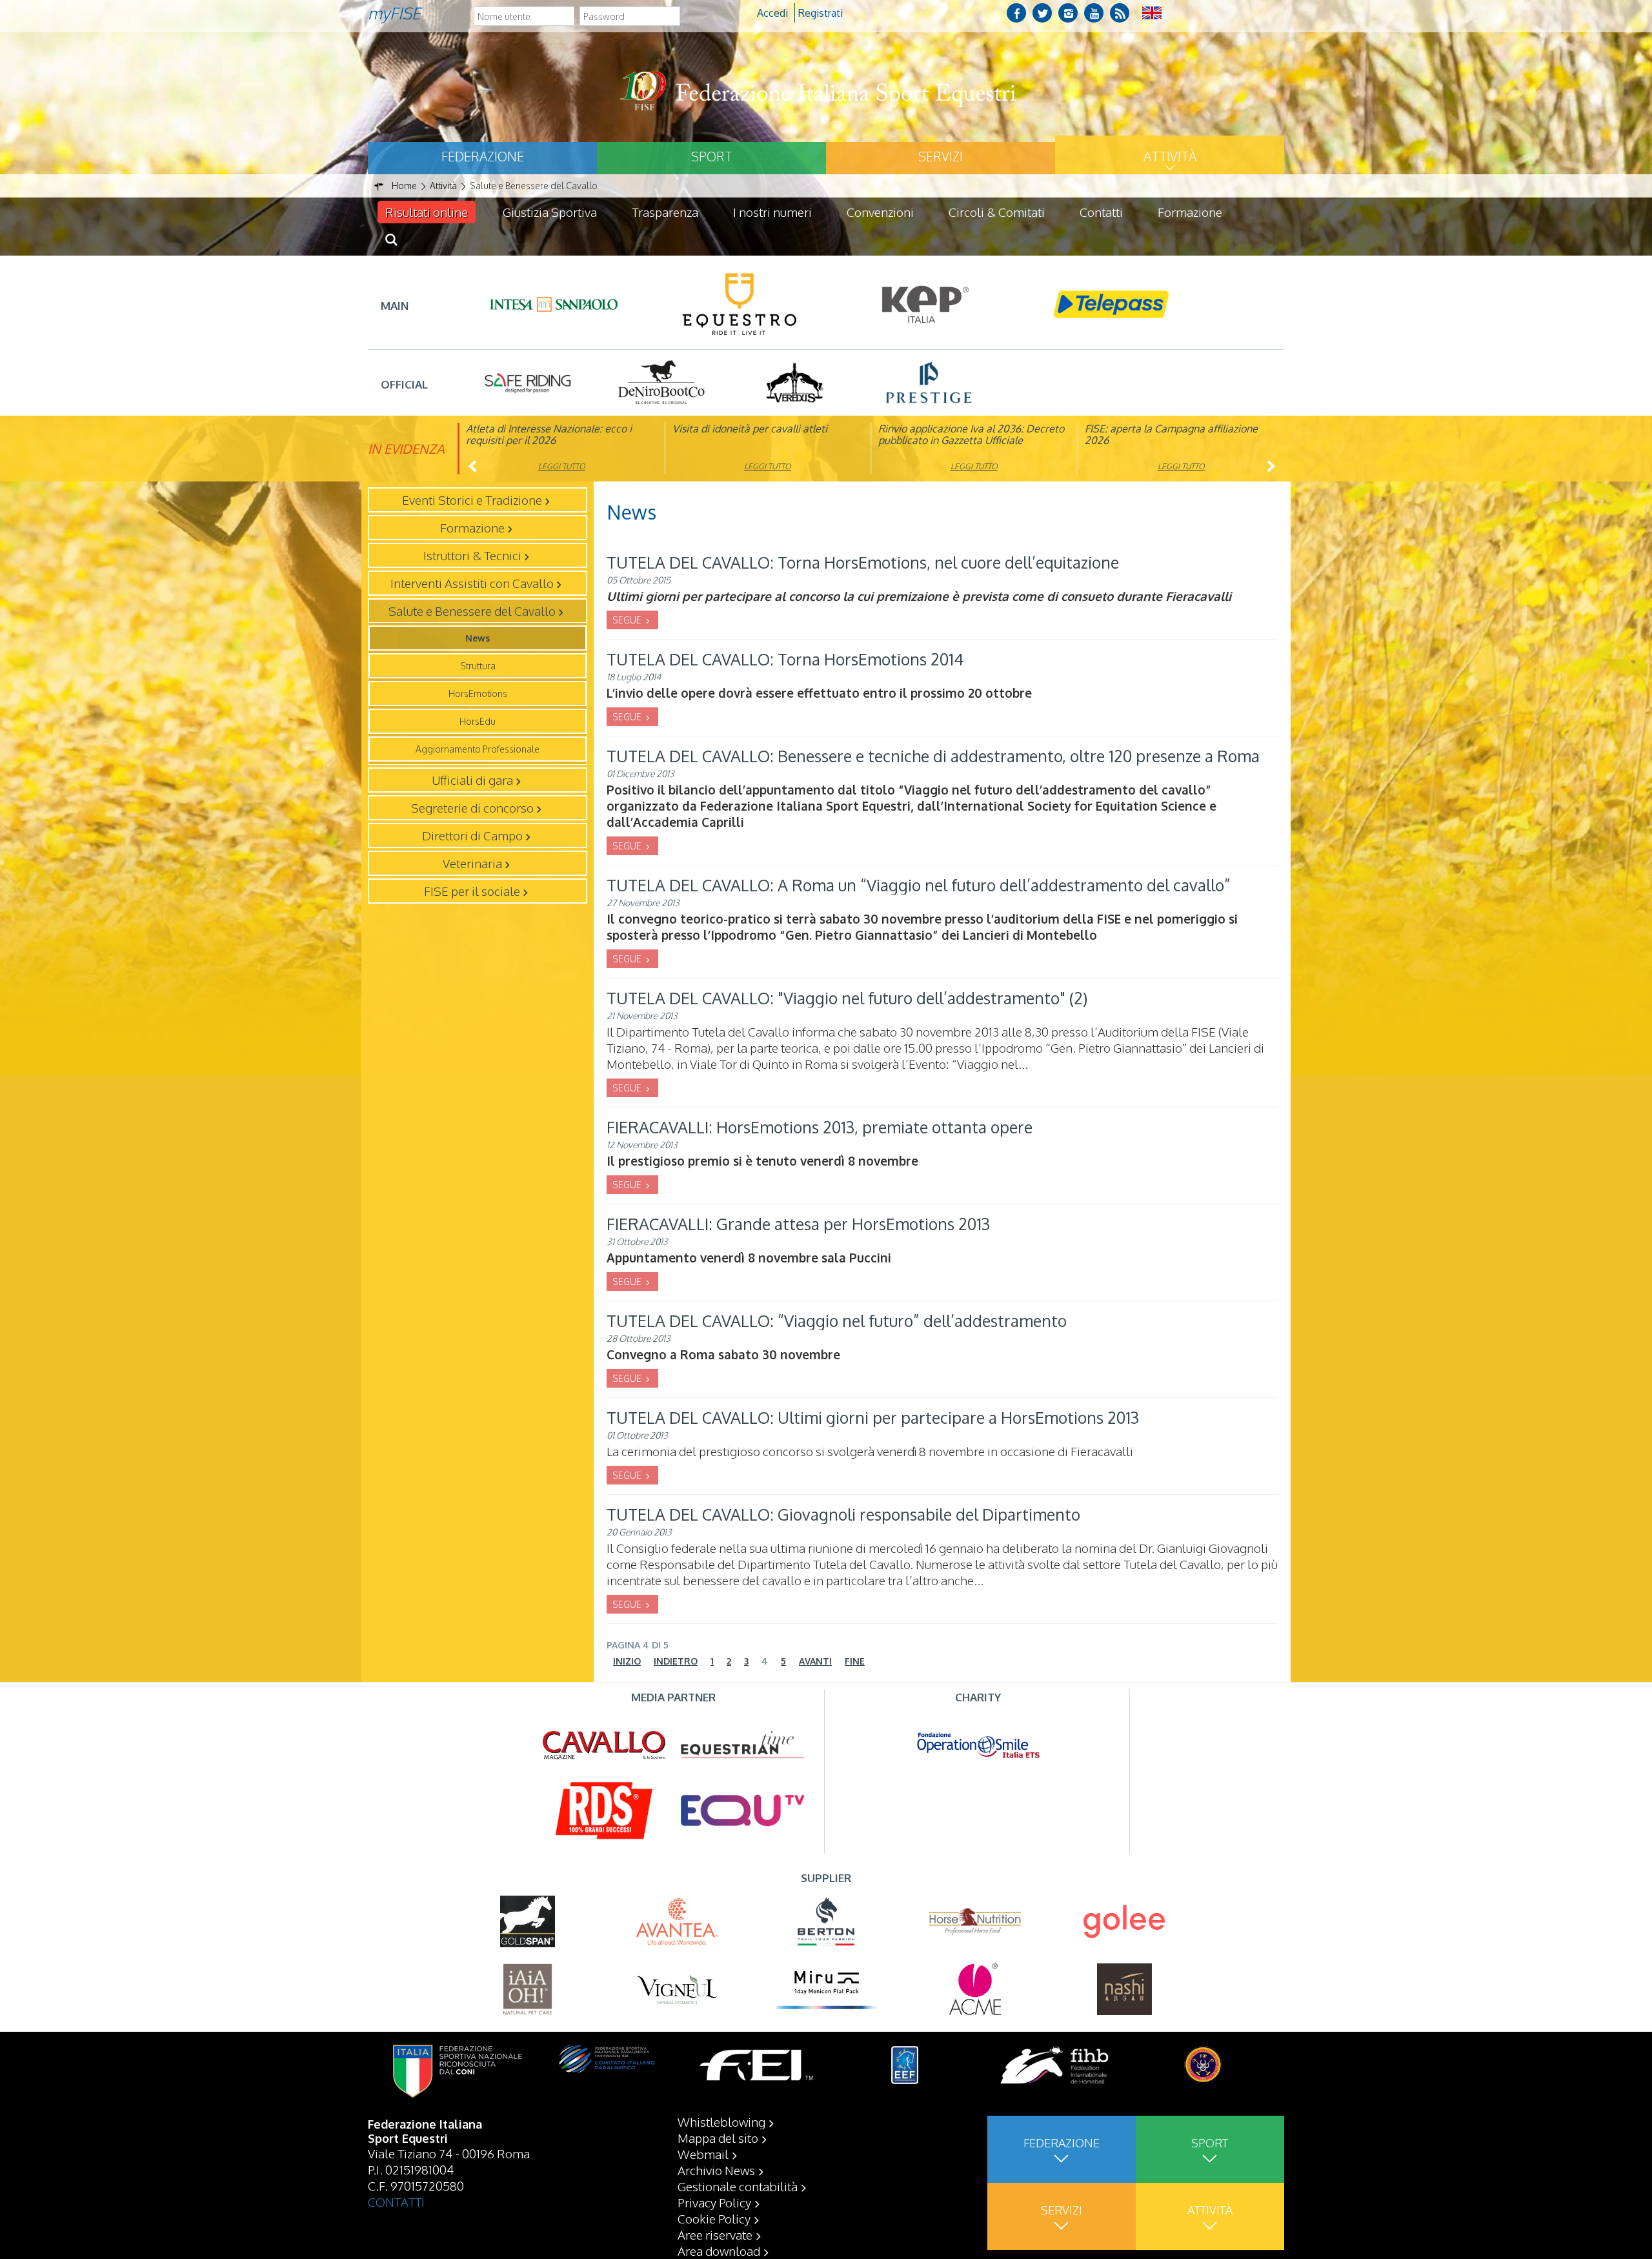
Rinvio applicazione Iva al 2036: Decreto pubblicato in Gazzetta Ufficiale (971, 434)
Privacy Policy (714, 2202)
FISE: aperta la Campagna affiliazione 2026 (1171, 434)
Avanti (815, 1661)
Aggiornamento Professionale (478, 749)
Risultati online (427, 212)
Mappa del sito (718, 2138)
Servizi (941, 156)
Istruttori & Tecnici (472, 555)
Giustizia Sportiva (550, 212)
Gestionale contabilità (738, 2186)
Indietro (676, 1661)
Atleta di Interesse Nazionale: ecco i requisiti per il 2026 (549, 434)
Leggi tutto (562, 466)
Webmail (703, 2154)
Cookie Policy (714, 2218)
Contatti (1101, 212)
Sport (712, 156)
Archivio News (716, 2170)
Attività (1170, 156)
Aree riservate (715, 2234)
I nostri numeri (772, 212)
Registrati (821, 13)
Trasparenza (665, 212)
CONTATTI (396, 2202)
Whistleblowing (721, 2122)
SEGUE (628, 620)
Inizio (627, 1661)
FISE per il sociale (472, 891)
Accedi (772, 13)
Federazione (483, 156)
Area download (719, 2251)
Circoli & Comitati (997, 212)
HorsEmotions (478, 694)
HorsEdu (478, 721)
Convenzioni (880, 212)
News (478, 638)
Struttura (478, 666)
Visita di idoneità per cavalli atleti (750, 429)
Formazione (1190, 212)
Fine (855, 1661)
